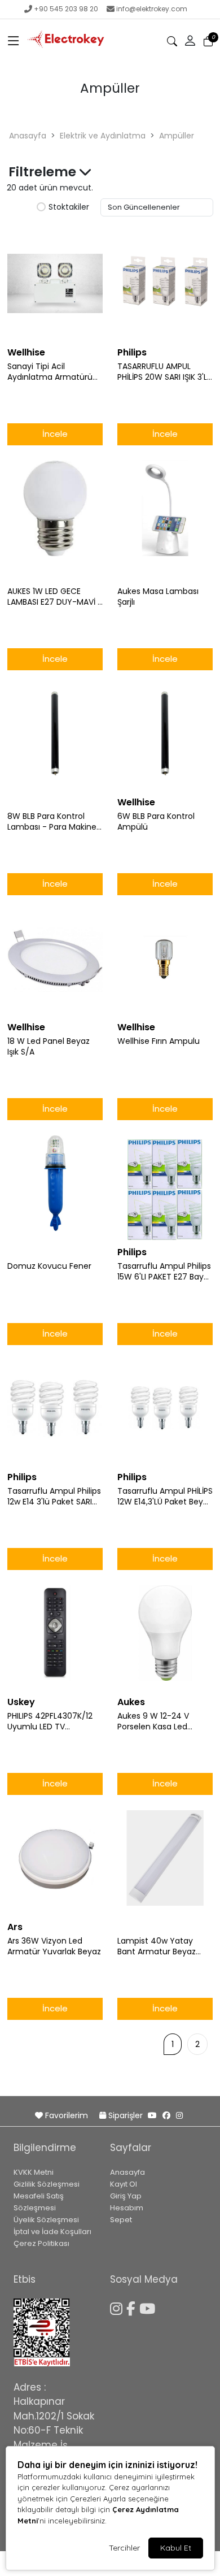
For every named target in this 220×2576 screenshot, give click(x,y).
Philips (132, 352)
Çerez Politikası (41, 2243)
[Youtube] (149, 2307)
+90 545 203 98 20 (66, 9)
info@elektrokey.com (152, 9)
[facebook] (166, 2115)
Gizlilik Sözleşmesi (47, 2184)
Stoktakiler (69, 207)
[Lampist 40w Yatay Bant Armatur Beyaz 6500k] (165, 1858)
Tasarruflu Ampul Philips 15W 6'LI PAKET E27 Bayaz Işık (165, 1272)
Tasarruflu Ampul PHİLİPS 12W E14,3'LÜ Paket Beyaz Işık (165, 1497)
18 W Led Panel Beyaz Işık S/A (49, 1047)
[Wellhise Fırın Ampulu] (165, 959)
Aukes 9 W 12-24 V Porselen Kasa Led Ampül (153, 1721)
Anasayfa (28, 136)
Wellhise (26, 352)
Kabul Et (176, 2548)
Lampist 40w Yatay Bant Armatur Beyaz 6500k (157, 1946)
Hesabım (127, 2208)
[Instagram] (118, 2307)
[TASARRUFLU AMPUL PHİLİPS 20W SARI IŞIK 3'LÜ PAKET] (165, 284)
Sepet (121, 2220)
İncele (55, 434)
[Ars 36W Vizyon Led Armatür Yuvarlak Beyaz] (55, 1858)
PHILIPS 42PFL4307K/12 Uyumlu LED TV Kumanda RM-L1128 (50, 1721)
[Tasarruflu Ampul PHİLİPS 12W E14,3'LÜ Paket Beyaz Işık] (165, 1408)
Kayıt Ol (124, 2184)
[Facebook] (133, 2307)
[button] (14, 41)
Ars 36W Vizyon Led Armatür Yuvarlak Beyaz (54, 1946)
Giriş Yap (126, 2196)
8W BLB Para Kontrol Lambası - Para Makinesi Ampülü (55, 822)
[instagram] (179, 2115)
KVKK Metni (34, 2172)
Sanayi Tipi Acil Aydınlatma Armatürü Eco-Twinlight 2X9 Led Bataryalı (50, 372)
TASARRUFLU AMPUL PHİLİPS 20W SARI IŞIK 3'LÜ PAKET (165, 372)
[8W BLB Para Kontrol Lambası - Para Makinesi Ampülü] (55, 734)
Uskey (21, 1702)
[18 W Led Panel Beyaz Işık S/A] (55, 959)
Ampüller (177, 136)
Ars (15, 1927)
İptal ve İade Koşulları (52, 2232)
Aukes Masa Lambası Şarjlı (158, 597)
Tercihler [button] (124, 2548)
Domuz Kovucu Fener (49, 1266)
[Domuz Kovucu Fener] (55, 1183)
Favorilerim (67, 2115)
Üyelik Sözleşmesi (46, 2220)
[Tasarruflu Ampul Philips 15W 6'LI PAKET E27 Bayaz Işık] (165, 1183)
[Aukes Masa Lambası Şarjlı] (165, 509)
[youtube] (152, 2115)
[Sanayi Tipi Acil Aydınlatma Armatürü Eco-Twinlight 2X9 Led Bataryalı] (55, 284)
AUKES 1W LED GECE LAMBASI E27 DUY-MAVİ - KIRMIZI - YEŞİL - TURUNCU (55, 597)
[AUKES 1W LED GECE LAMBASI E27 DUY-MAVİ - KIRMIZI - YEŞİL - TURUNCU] (55, 509)
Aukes (131, 1702)
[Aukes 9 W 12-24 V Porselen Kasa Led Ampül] (165, 1633)
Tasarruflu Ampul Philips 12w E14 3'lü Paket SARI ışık (54, 1497)
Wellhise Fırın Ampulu (159, 1041)
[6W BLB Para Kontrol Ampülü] (165, 734)
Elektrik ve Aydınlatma (103, 136)
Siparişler (126, 2115)
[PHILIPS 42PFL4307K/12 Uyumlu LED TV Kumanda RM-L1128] (55, 1633)
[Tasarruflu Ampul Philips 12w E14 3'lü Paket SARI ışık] (55, 1408)
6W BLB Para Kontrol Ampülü (156, 822)
